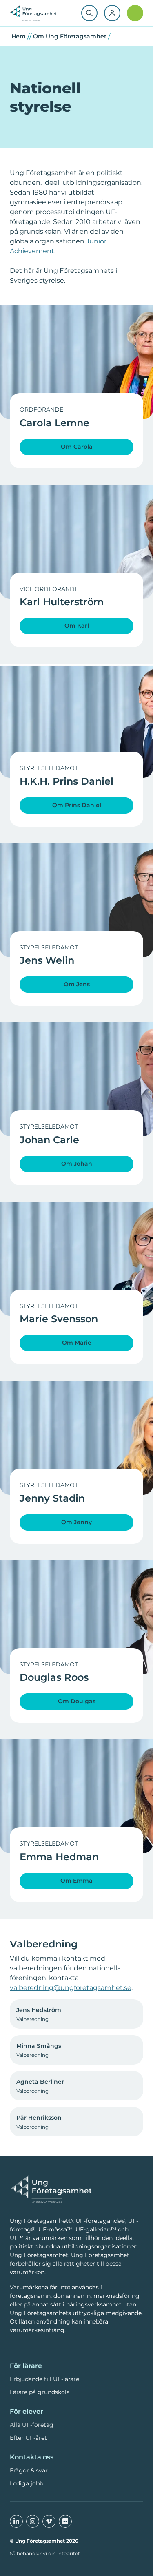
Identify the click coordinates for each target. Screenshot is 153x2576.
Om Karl (77, 626)
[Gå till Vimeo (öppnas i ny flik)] (49, 2521)
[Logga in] (112, 13)
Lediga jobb (27, 2483)
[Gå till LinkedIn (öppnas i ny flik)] (16, 2521)
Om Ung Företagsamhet (70, 36)
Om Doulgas (77, 1701)
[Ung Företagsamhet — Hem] (51, 2190)
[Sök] (89, 13)
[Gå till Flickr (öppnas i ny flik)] (65, 2521)
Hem (19, 36)
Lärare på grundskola (40, 2392)
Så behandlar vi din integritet (45, 2553)
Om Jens (77, 984)
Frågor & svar (29, 2470)
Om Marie (77, 1343)
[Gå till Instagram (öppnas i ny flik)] (33, 2521)
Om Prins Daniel (77, 805)
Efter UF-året (28, 2438)
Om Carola (77, 447)
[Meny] (135, 13)
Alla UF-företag (32, 2425)
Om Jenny (76, 1522)
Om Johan (77, 1164)
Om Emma (76, 1881)
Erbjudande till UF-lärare (44, 2379)
